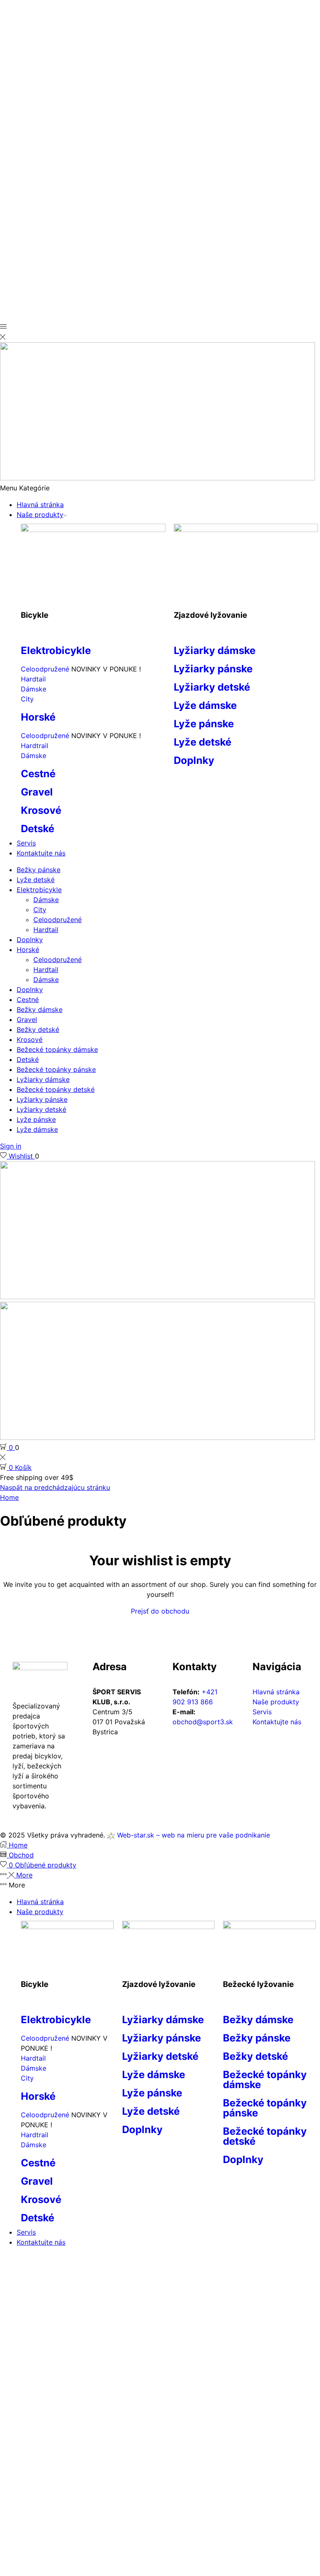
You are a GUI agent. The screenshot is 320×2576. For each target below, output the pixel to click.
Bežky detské (38, 1029)
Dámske (34, 689)
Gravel (37, 792)
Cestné (38, 774)
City (27, 699)
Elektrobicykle (56, 650)
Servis (26, 843)
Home (9, 1497)
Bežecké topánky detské (56, 1089)
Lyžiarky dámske (215, 650)
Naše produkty (40, 515)
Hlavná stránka (40, 505)
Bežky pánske (39, 870)
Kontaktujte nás (41, 853)
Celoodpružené (46, 669)
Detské (37, 829)
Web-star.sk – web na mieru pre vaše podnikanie (192, 1835)
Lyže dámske (205, 705)
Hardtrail (35, 746)
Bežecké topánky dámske (57, 1049)
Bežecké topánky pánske (56, 1069)
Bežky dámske (40, 1010)
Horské (38, 717)
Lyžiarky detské (212, 687)
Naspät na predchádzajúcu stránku (55, 1487)
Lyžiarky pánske (213, 669)
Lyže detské (202, 742)
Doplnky (194, 760)
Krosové (41, 810)
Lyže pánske (204, 724)
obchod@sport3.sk (203, 1722)
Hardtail (33, 679)
